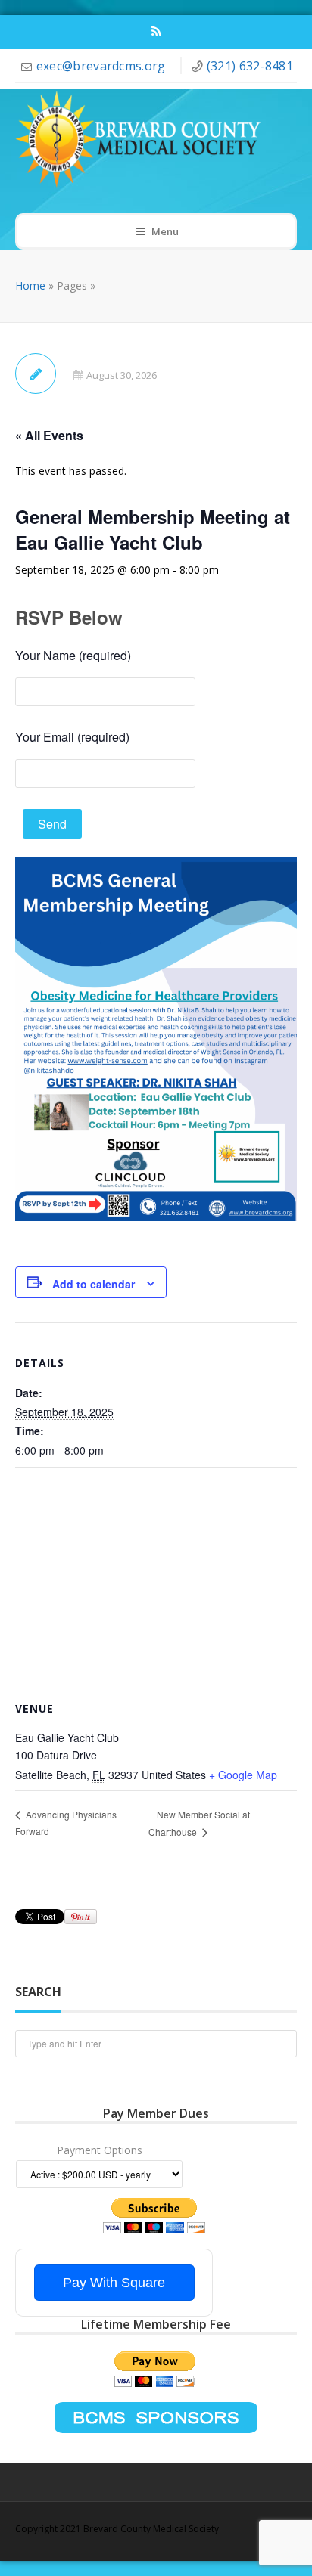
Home (30, 285)
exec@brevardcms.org (103, 66)
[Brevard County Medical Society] (145, 140)
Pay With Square (114, 2283)
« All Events (49, 435)
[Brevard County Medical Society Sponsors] (156, 2416)
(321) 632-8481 (250, 66)
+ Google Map (243, 1775)
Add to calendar (94, 1284)
